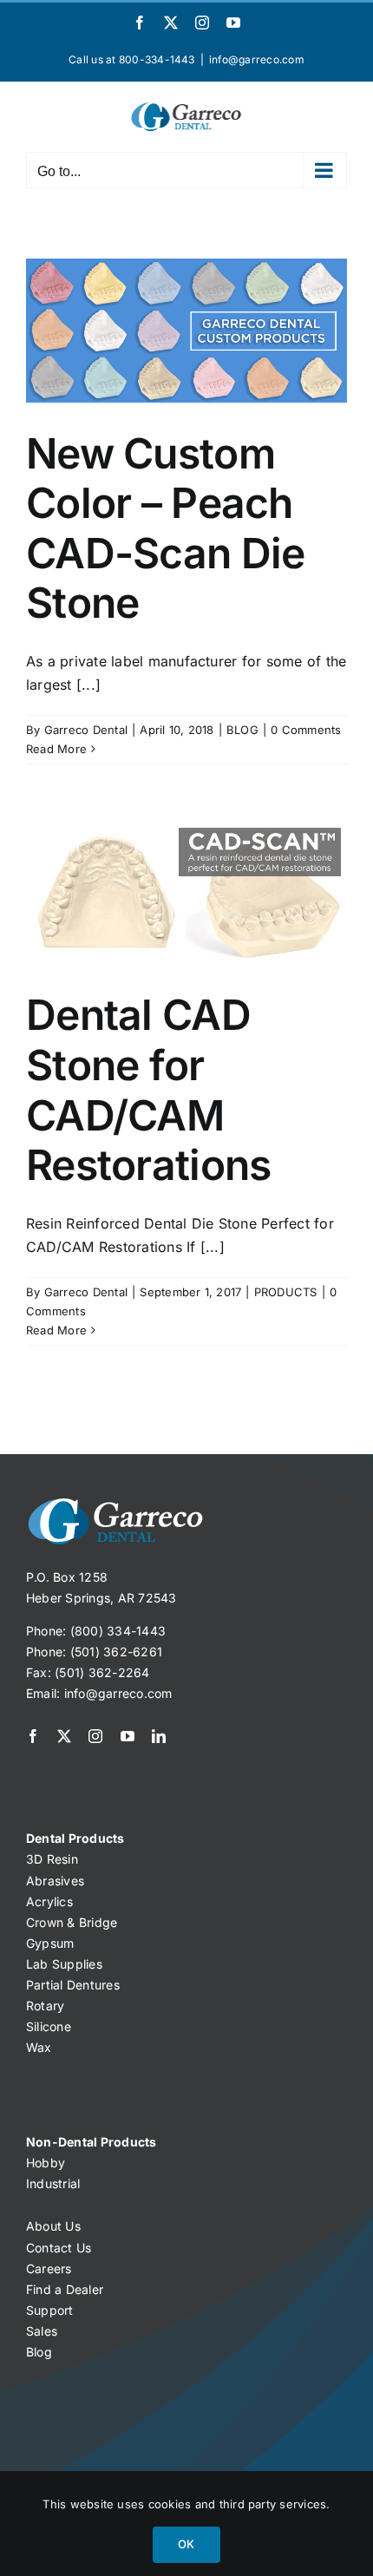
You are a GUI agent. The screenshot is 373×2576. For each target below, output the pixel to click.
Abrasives (55, 1881)
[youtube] (128, 1736)
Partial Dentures (73, 1985)
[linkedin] (159, 1736)
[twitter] (64, 1736)
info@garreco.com (257, 59)
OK (186, 2544)
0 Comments (306, 730)
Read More (56, 749)
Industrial (53, 2183)
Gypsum (50, 1943)
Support (50, 2310)
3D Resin (52, 1859)
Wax (39, 2047)
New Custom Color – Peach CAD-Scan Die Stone (165, 528)
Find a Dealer (65, 2289)
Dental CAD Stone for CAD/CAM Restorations (148, 1090)
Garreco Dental (86, 730)
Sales (42, 2331)
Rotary (45, 2006)
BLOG (242, 730)
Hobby (46, 2163)
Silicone (49, 2026)
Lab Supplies (64, 1964)
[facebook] (33, 1736)
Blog (39, 2352)
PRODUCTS (286, 1292)
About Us (53, 2226)
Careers (49, 2268)
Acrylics (49, 1901)
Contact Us (59, 2248)
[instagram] (95, 1736)
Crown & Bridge (72, 1922)
